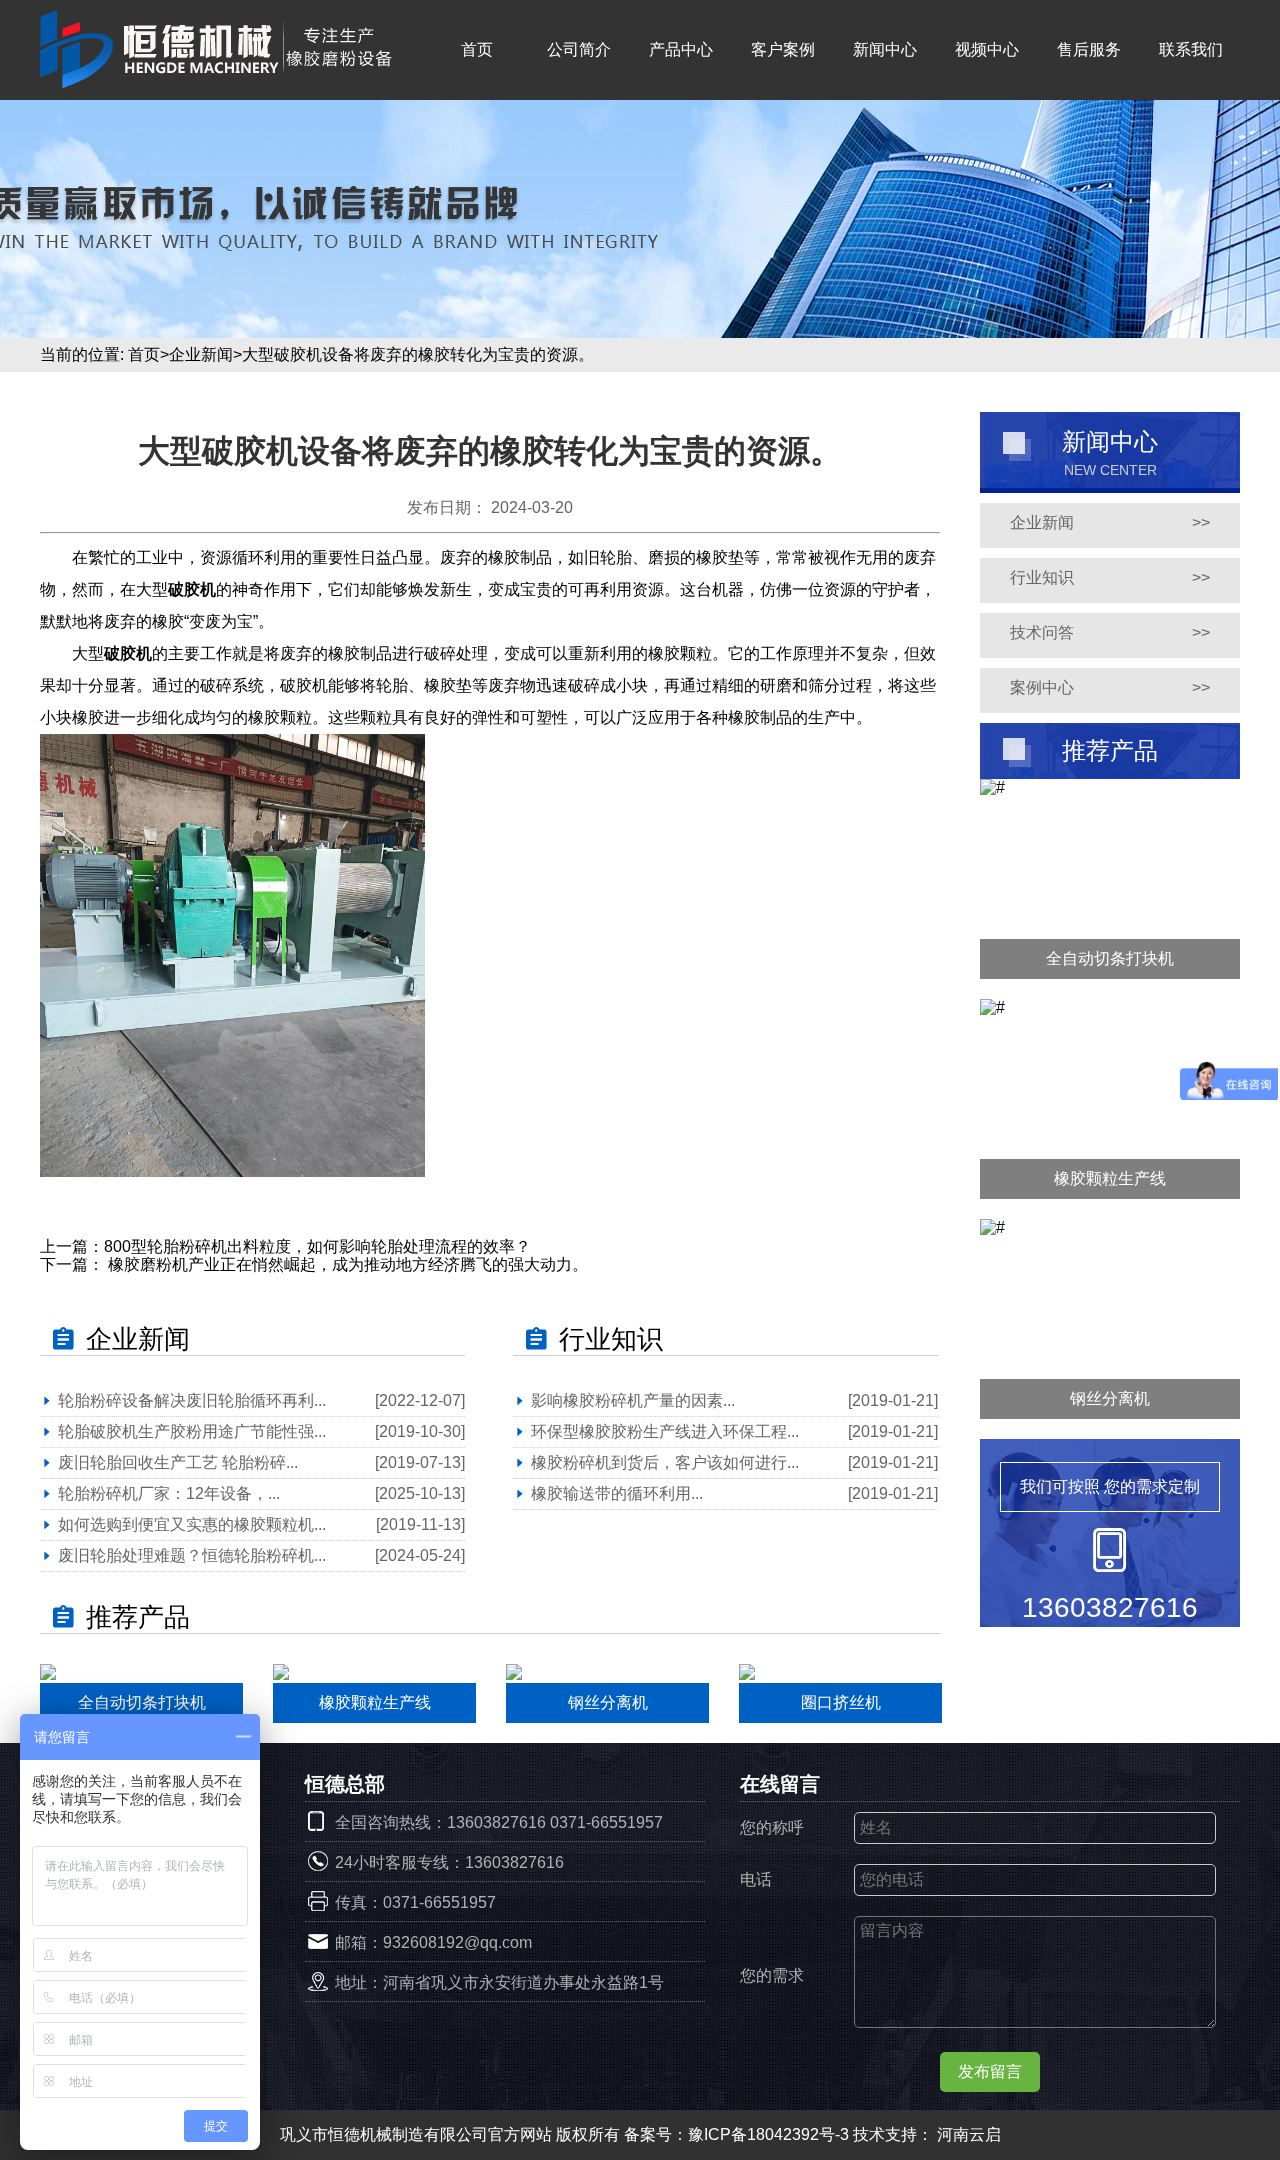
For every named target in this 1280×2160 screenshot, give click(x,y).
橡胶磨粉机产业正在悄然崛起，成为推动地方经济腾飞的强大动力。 (346, 1264)
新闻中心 (885, 49)
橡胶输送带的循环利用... (617, 1493)
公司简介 (579, 49)
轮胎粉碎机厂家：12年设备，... (169, 1493)
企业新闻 (201, 354)
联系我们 (1191, 49)
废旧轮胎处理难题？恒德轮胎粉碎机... (192, 1555)
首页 (477, 49)
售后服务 (1089, 49)
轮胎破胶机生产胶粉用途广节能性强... (192, 1431)
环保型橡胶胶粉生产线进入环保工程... (665, 1431)
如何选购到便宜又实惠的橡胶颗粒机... (192, 1524)
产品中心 (681, 49)
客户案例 (783, 49)
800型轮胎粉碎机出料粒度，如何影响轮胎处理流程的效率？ (317, 1246)
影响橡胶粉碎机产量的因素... (633, 1400)
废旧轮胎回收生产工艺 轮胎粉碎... (178, 1462)
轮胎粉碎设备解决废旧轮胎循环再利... (192, 1400)
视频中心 (987, 49)
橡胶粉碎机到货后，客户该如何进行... (665, 1462)
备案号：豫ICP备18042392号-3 (738, 2134)
